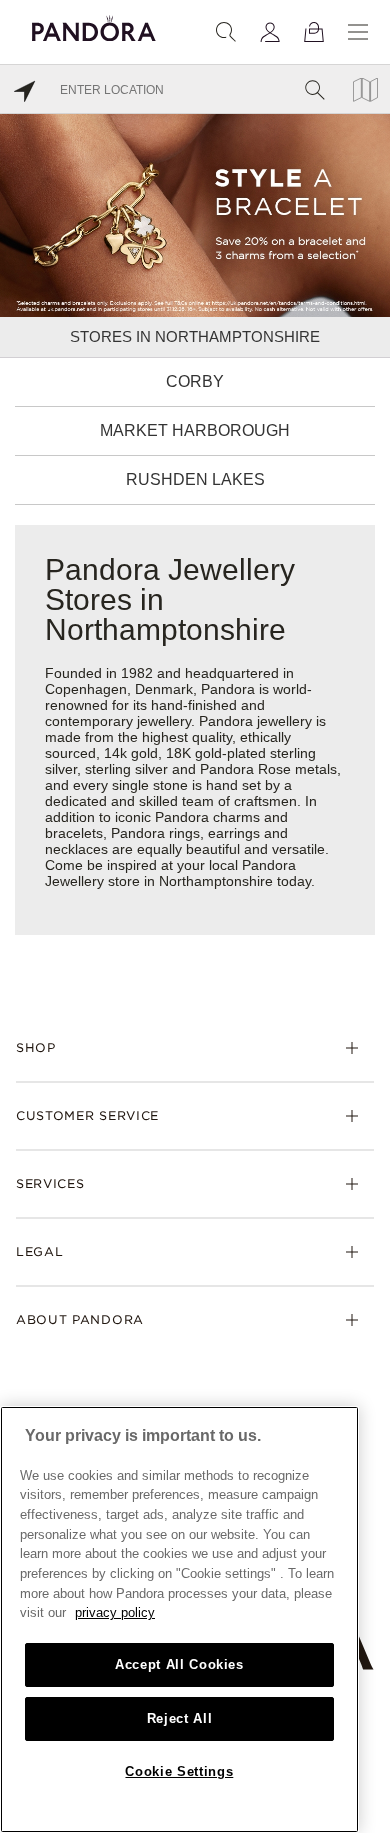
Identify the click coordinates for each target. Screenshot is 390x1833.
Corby (195, 381)
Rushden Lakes (195, 479)
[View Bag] (314, 32)
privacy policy (115, 1612)
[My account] (270, 32)
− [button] (363, 1815)
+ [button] (363, 1785)
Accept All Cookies (179, 1664)
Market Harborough (195, 430)
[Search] (226, 32)
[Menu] (358, 32)
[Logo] (94, 25)
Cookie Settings (179, 1771)
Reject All (180, 1718)
